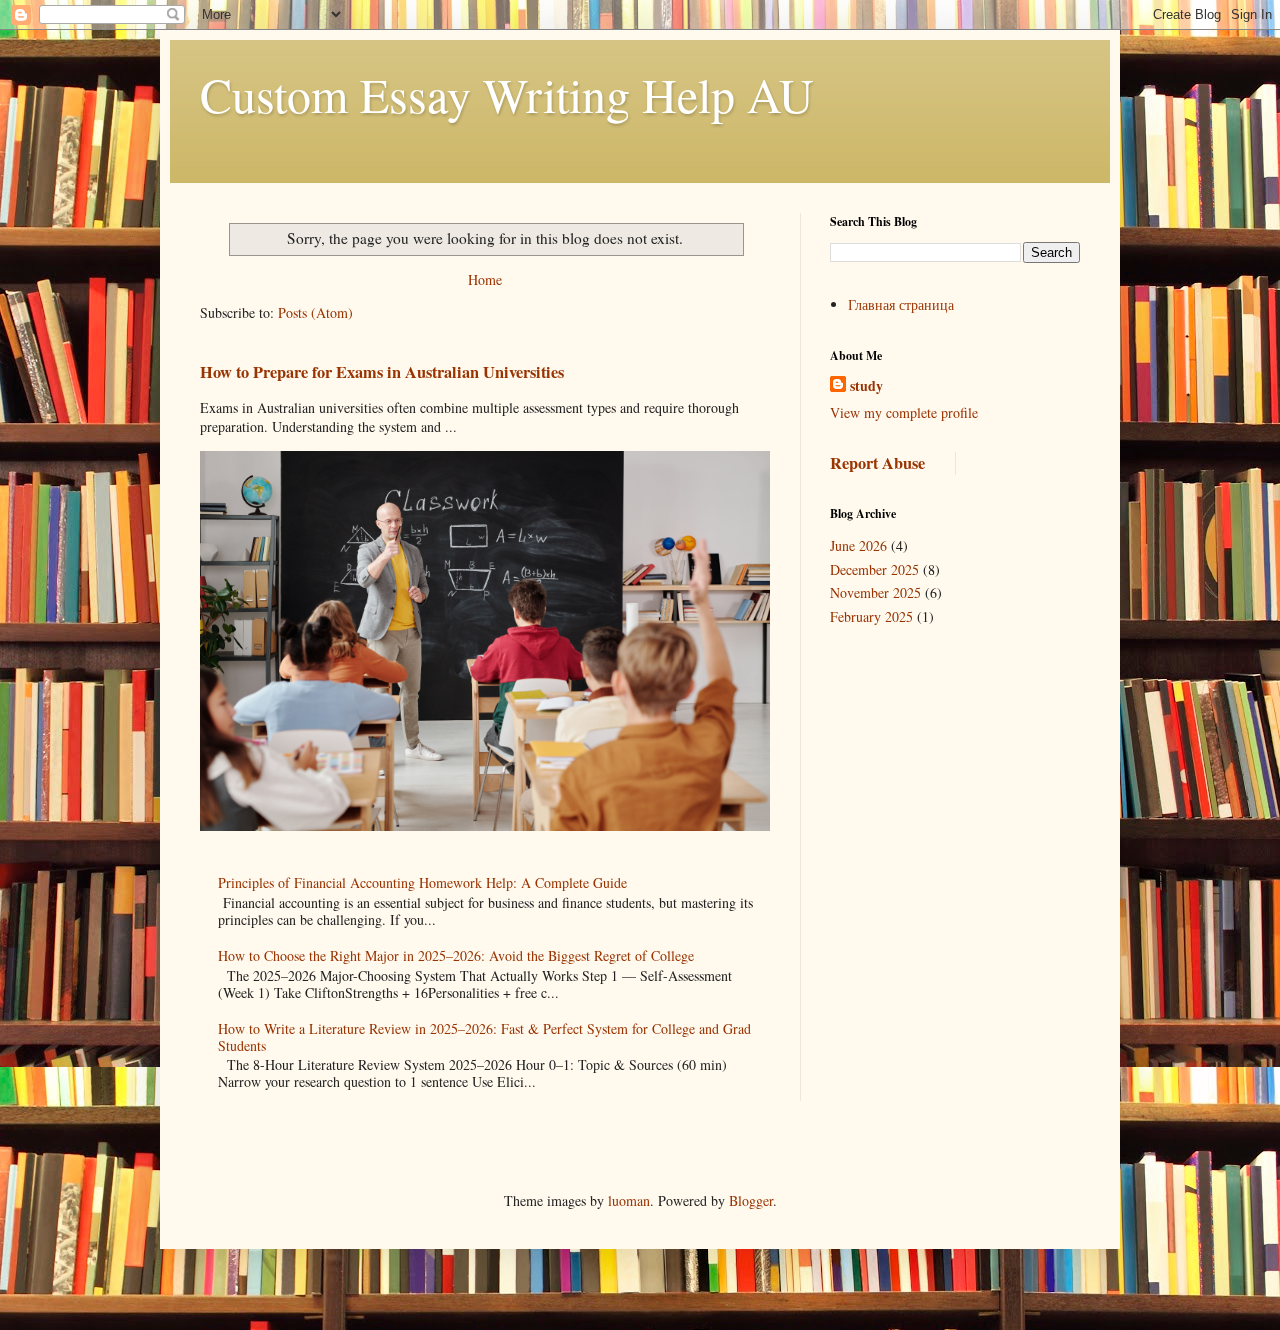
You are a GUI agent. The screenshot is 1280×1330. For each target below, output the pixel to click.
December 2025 (874, 569)
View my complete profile (904, 412)
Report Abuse (877, 463)
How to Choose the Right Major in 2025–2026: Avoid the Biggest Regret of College (456, 955)
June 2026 (858, 545)
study (866, 386)
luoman (629, 1200)
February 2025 (871, 616)
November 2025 (875, 592)
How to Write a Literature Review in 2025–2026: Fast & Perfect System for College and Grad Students (484, 1037)
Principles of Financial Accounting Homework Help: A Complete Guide (422, 882)
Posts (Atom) (315, 312)
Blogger (751, 1200)
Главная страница (901, 304)
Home (485, 279)
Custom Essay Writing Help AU (507, 94)
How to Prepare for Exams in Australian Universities (382, 372)
